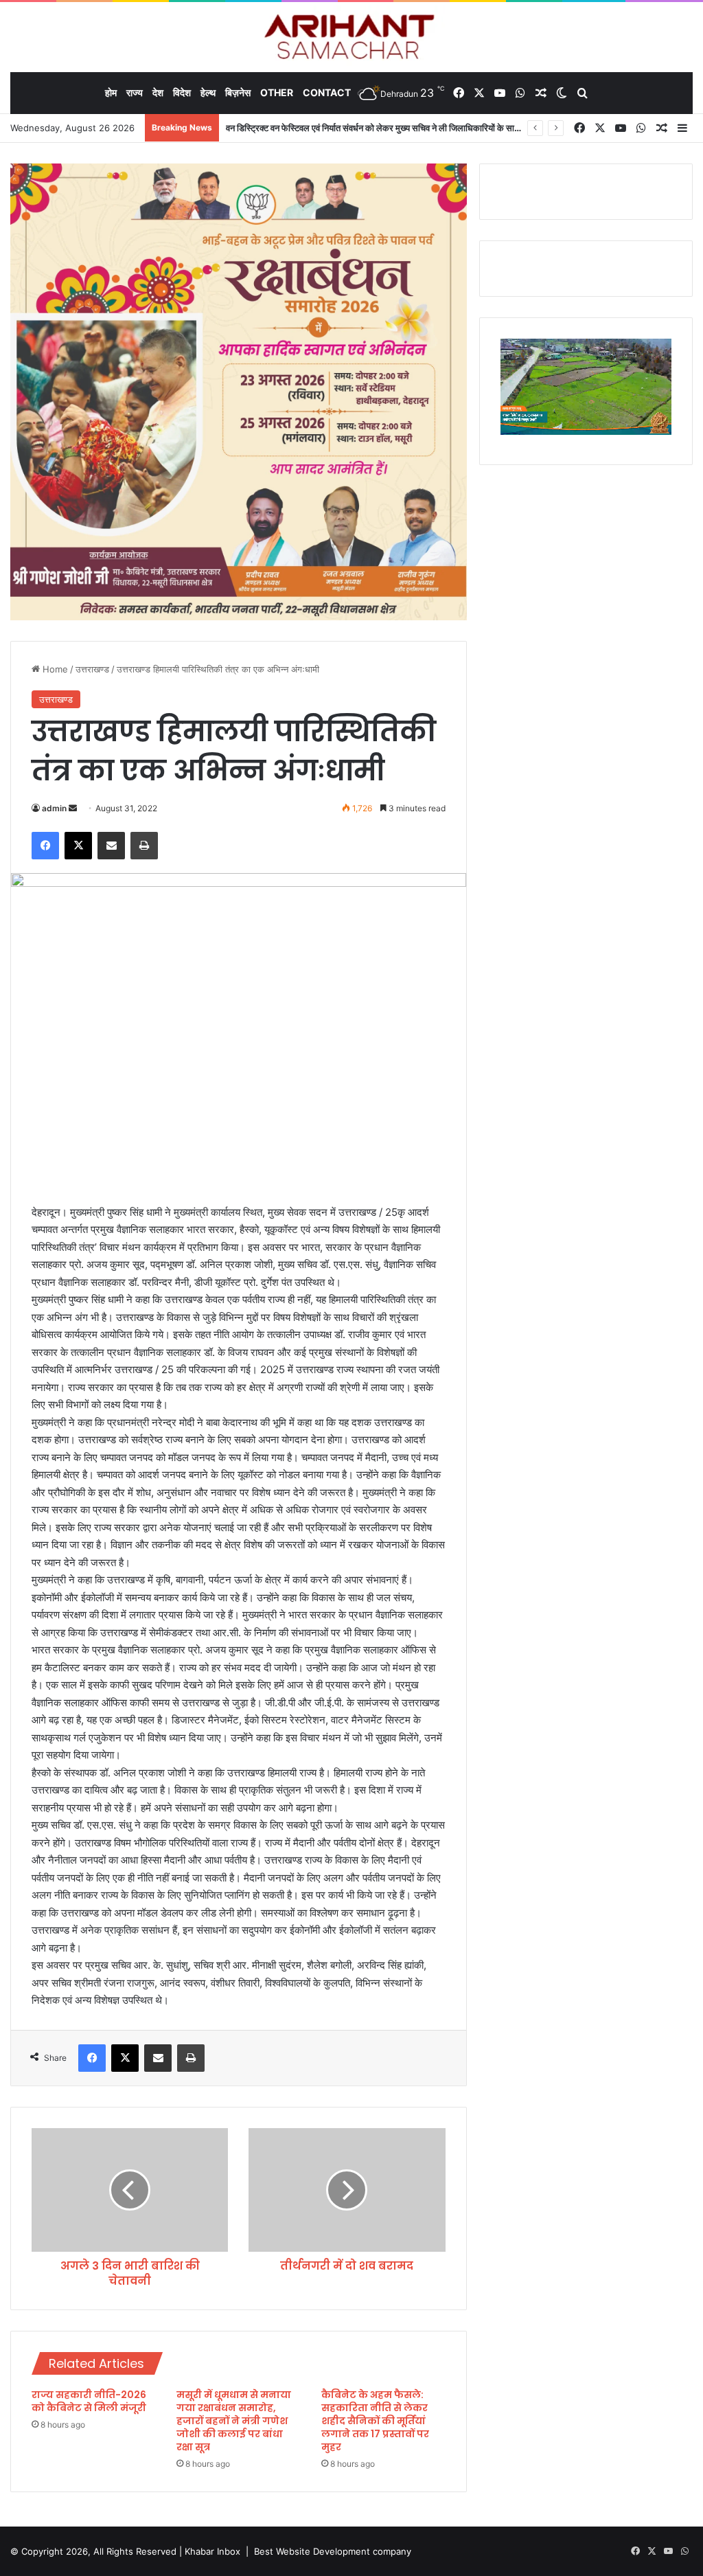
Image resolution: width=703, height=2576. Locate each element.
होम (111, 92)
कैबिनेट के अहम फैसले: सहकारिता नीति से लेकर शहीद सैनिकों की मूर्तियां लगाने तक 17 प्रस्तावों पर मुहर (375, 2421)
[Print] (144, 846)
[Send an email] (73, 808)
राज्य (135, 92)
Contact (327, 92)
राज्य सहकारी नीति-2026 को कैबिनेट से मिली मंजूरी (89, 2401)
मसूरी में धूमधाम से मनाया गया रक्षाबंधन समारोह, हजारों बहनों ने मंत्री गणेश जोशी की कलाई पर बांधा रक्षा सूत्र (234, 2421)
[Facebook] (45, 846)
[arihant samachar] (352, 38)
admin (54, 808)
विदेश (182, 92)
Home (54, 669)
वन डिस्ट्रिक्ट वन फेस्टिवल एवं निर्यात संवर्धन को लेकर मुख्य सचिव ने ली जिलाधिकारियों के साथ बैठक (382, 128)
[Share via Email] (111, 846)
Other (277, 92)
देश (158, 92)
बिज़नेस (238, 92)
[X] (78, 846)
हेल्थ (208, 92)
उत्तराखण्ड (92, 669)
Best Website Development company (333, 2551)
